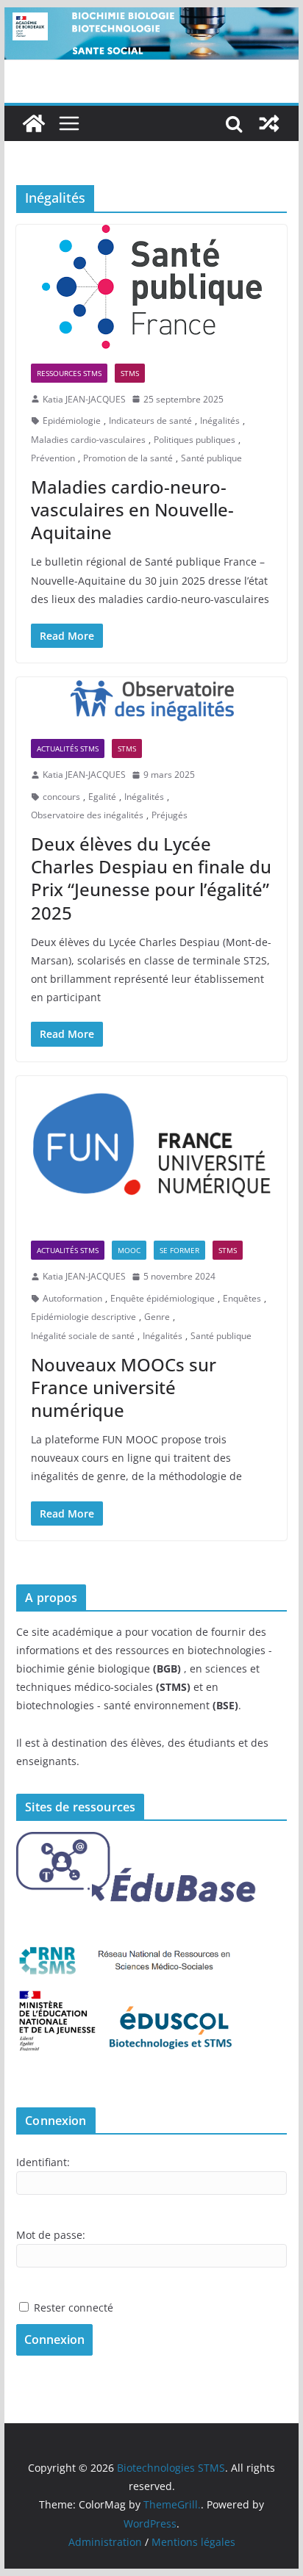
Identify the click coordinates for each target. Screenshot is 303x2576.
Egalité (102, 797)
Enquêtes (242, 1298)
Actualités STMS (68, 748)
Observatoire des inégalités (87, 815)
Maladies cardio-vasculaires (88, 440)
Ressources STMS (69, 373)
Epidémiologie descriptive (83, 1317)
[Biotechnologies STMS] (34, 123)
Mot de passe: (51, 2235)
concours (61, 797)
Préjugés (170, 815)
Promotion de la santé (128, 458)
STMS (130, 373)
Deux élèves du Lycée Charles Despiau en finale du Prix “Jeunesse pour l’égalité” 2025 (151, 878)
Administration (105, 2542)
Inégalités (220, 421)
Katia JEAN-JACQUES (84, 399)
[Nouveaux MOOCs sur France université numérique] (151, 1151)
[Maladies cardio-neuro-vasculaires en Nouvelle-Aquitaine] (151, 287)
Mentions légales (193, 2542)
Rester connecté (74, 2308)
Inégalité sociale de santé (83, 1336)
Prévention (53, 458)
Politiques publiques (195, 440)
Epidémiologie (72, 421)
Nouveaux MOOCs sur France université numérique (124, 1387)
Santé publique (211, 458)
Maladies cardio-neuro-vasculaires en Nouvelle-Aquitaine (132, 509)
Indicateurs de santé (150, 421)
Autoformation (72, 1298)
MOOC (129, 1250)
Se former (179, 1250)
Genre (157, 1317)
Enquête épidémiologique (163, 1298)
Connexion (54, 2339)
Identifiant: (43, 2162)
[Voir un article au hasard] (269, 123)
